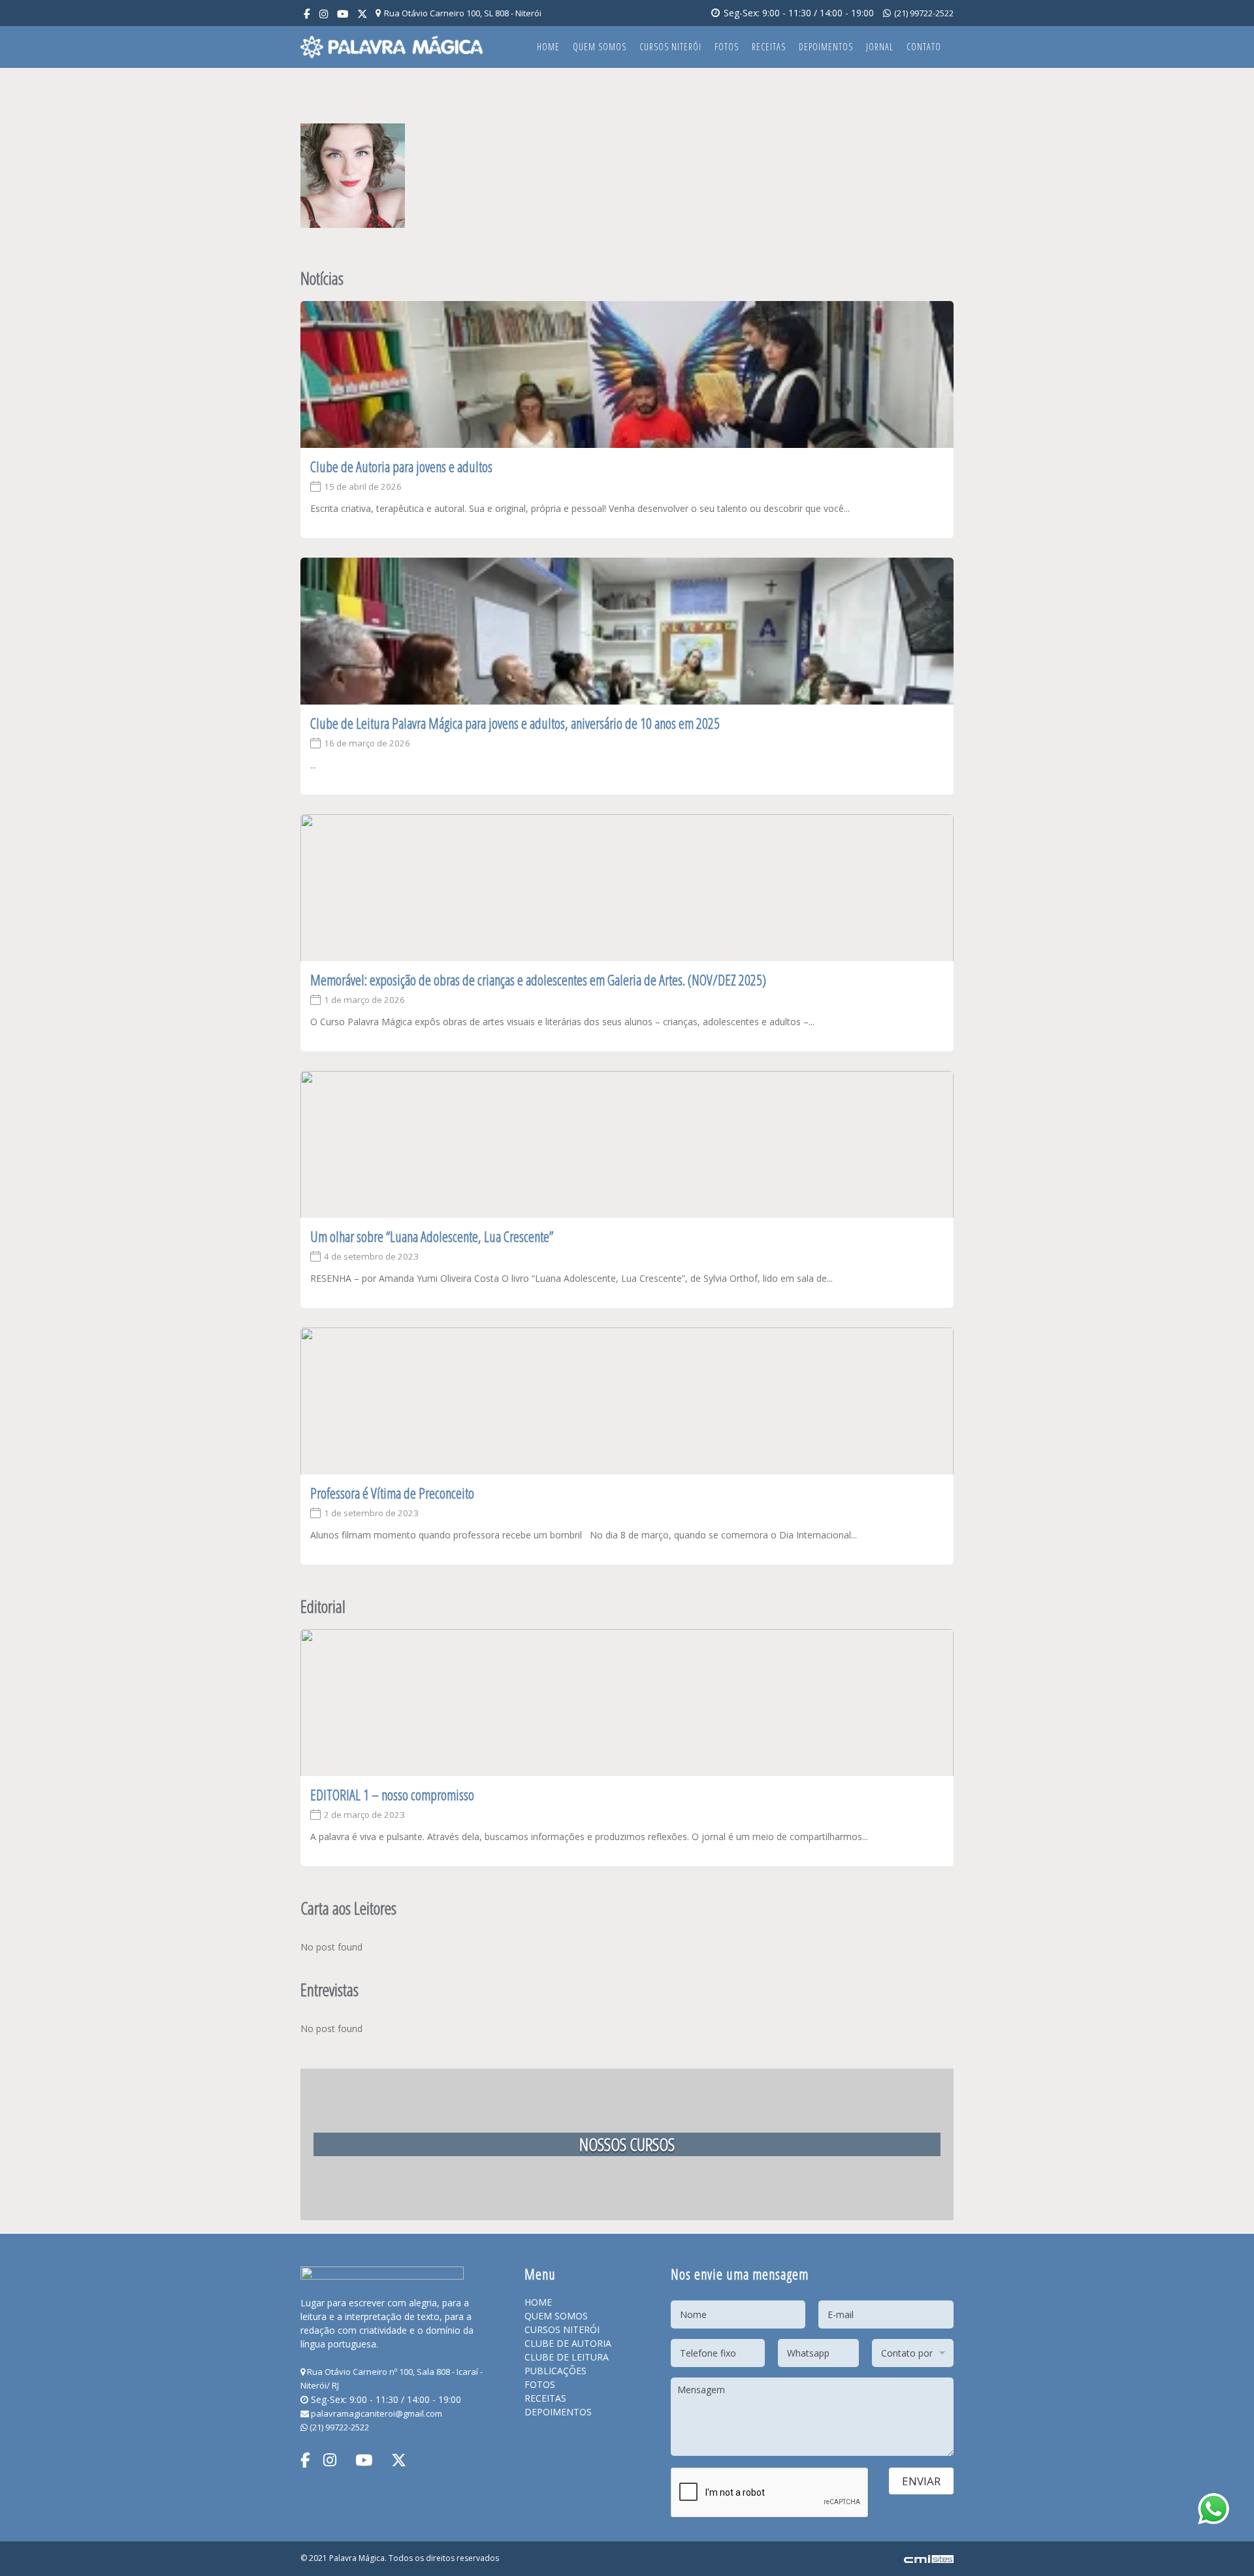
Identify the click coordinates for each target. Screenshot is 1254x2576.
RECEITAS (545, 2398)
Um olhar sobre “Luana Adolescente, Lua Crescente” (432, 1236)
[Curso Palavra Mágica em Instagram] (324, 14)
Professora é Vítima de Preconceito (392, 1493)
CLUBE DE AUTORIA (568, 2343)
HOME (538, 2302)
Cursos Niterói (670, 47)
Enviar (921, 2481)
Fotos (727, 47)
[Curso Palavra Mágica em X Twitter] (362, 14)
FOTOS (540, 2384)
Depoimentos (826, 47)
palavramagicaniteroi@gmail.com (376, 2413)
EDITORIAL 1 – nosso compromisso (392, 1794)
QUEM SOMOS (556, 2316)
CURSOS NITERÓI (562, 2330)
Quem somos (600, 47)
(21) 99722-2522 (923, 13)
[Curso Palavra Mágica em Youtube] (343, 14)
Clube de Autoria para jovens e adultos (401, 466)
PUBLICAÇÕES (555, 2371)
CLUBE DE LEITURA (567, 2357)
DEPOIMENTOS (558, 2412)
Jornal (880, 47)
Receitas (769, 47)
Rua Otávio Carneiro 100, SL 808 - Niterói (462, 13)
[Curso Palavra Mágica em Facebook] (307, 14)
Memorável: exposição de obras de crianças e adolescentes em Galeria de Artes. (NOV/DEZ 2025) (538, 979)
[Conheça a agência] (929, 2558)
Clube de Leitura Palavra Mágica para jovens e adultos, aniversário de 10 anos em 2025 (515, 723)
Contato (924, 47)
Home (548, 47)
